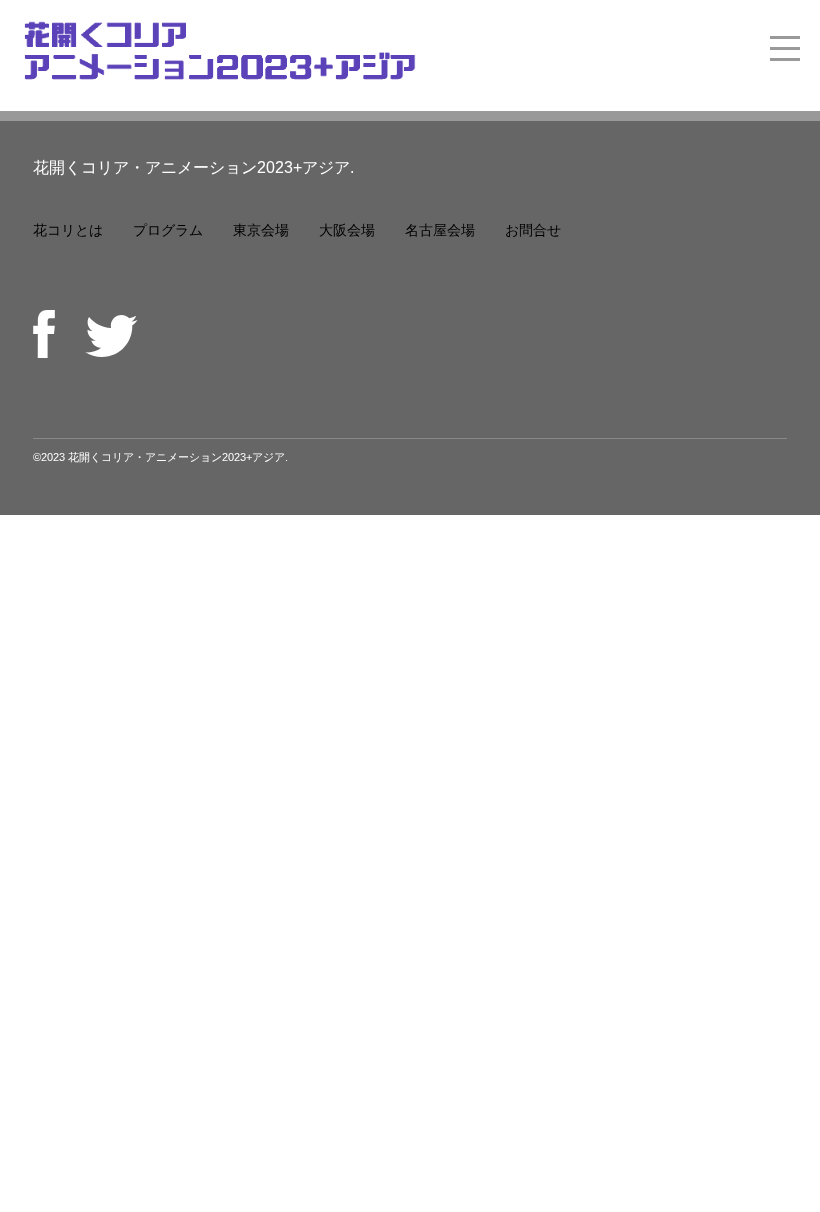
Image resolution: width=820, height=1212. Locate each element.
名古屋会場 (440, 230)
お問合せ (533, 230)
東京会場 (261, 230)
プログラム (168, 230)
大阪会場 (347, 230)
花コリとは (68, 230)
